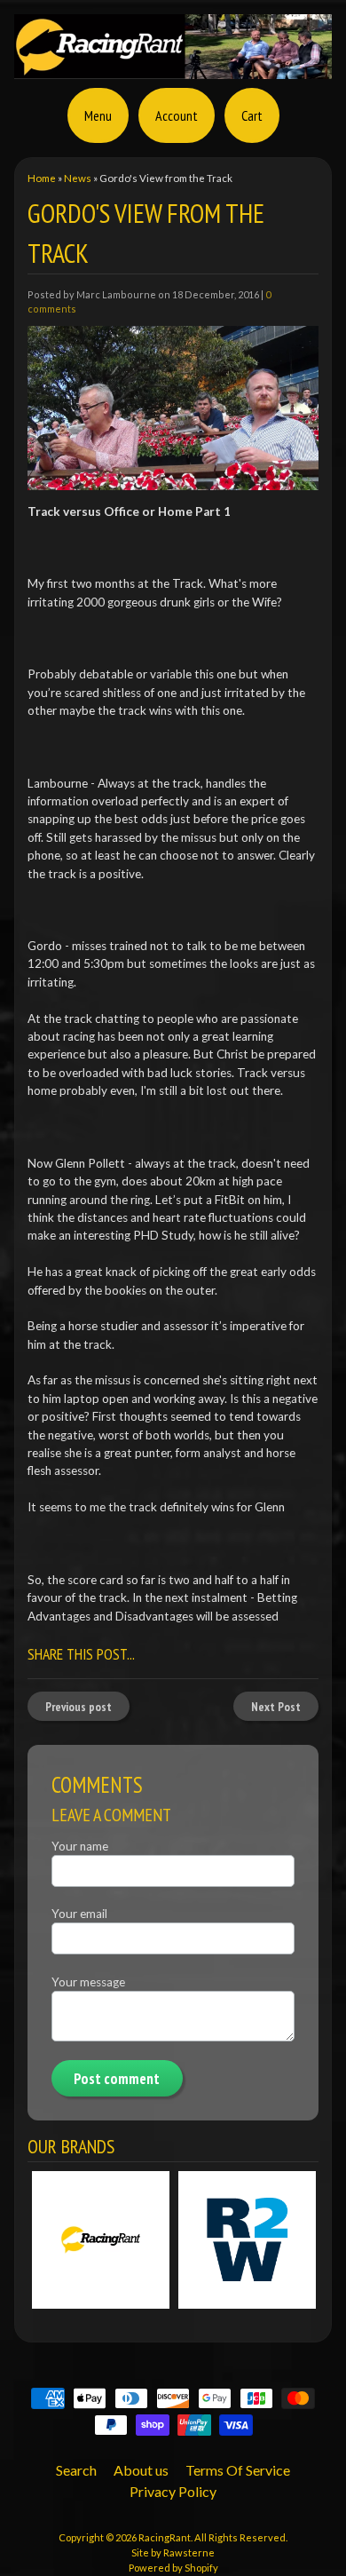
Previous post (79, 1707)
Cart (252, 115)
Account (177, 115)
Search (76, 2470)
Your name (80, 1846)
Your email (79, 1914)
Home (42, 178)
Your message (88, 1982)
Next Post (276, 1707)
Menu (98, 115)
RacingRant (165, 2537)
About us (141, 2470)
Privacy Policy (173, 2491)
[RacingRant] (173, 68)
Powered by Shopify (173, 2568)
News (78, 178)
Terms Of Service (238, 2470)
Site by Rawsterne (173, 2552)
